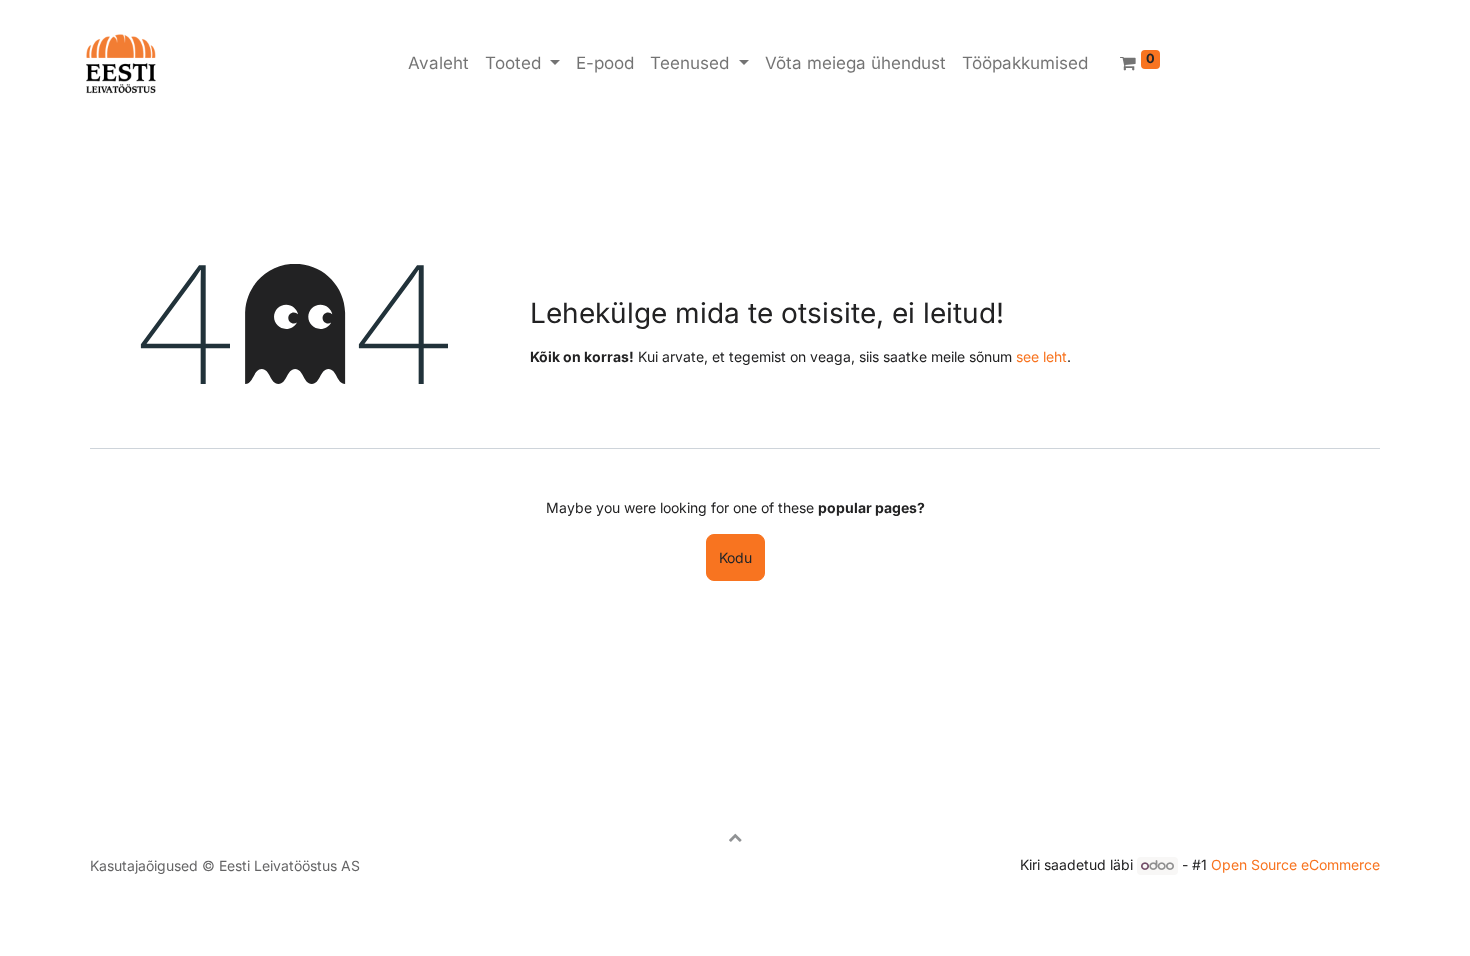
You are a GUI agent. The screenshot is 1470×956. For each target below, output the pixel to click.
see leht (1041, 356)
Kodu (735, 557)
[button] (735, 837)
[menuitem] (438, 64)
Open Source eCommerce (1295, 864)
